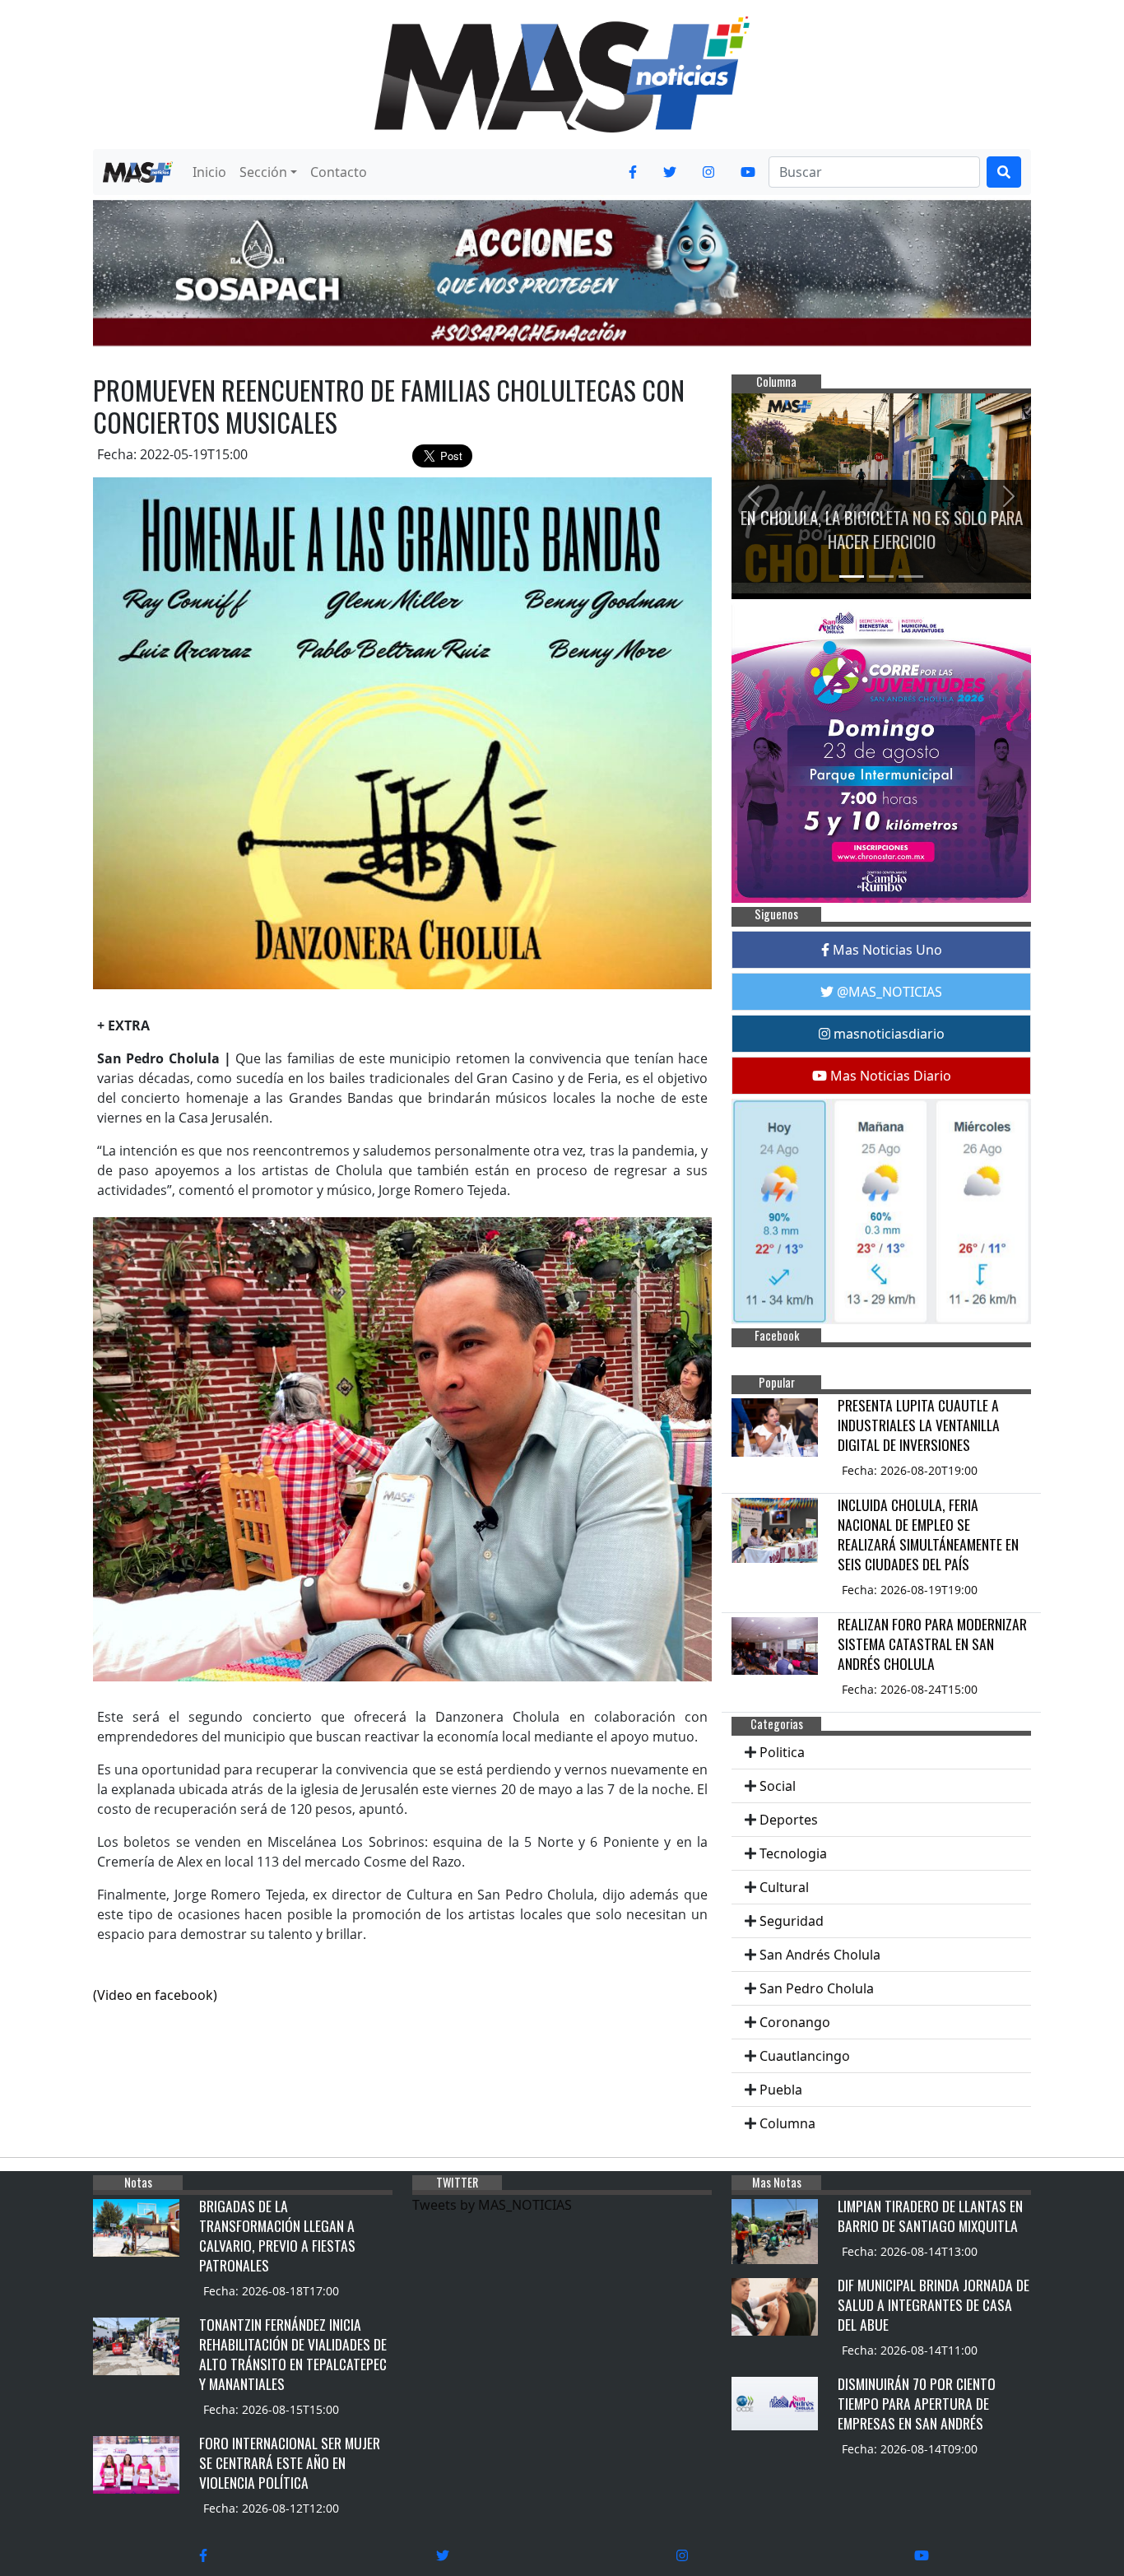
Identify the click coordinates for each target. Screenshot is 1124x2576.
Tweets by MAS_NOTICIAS (492, 2205)
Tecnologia (793, 1853)
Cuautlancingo (805, 2056)
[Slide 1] (852, 577)
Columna (787, 2123)
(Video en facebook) (155, 1995)
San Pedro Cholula (817, 1988)
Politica (782, 1752)
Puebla (781, 2090)
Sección (263, 172)
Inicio (209, 172)
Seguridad (792, 1921)
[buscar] (1004, 172)
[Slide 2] (881, 577)
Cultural (784, 1887)
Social (778, 1786)
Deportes (789, 1820)
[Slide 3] (911, 577)
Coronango (795, 2022)
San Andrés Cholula (820, 1955)
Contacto (339, 172)
